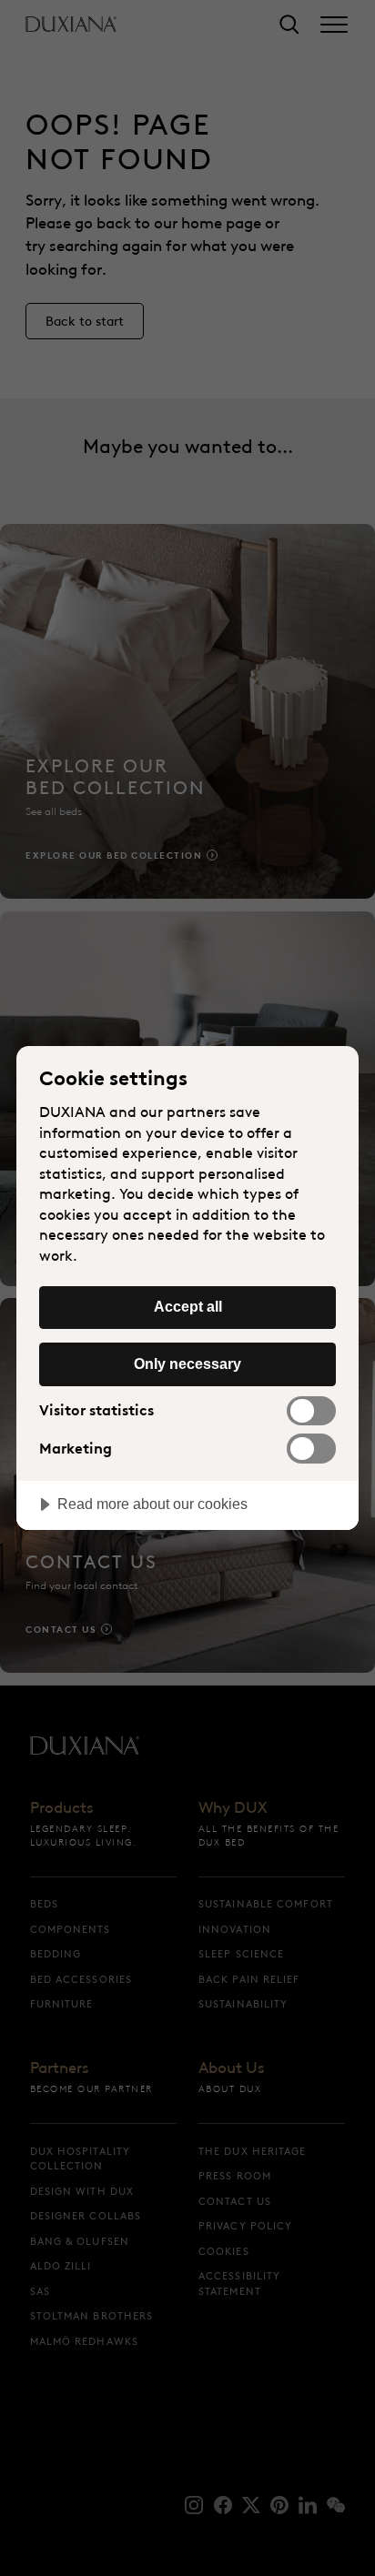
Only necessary (187, 1363)
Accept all (188, 1306)
